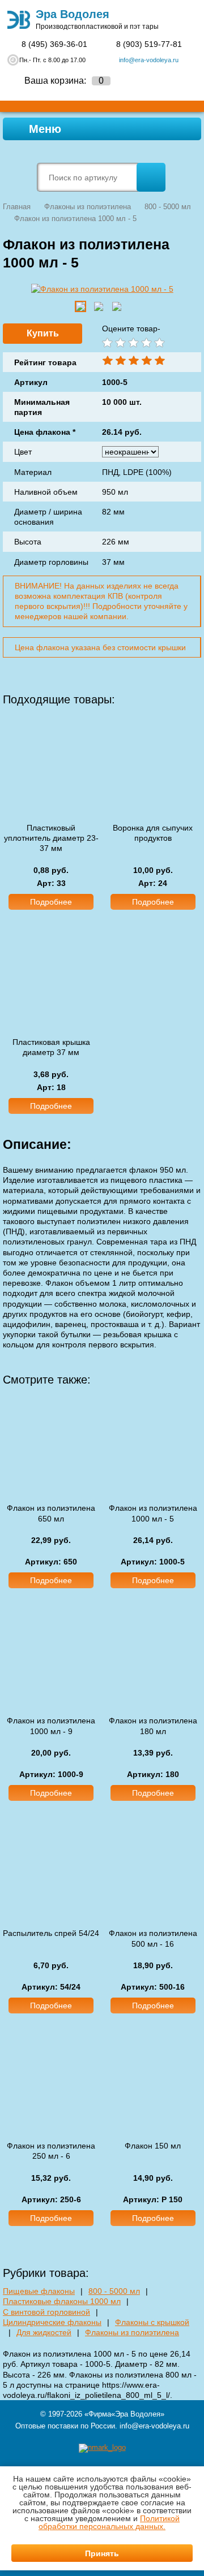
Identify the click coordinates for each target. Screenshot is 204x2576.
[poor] (119, 343)
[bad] (106, 343)
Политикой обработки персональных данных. (109, 2522)
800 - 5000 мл (114, 2291)
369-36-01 (54, 44)
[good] (145, 343)
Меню (43, 129)
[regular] (132, 343)
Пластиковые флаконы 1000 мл (62, 2301)
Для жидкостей (44, 2332)
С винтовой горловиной (46, 2312)
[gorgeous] (158, 343)
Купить (43, 333)
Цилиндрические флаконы (52, 2322)
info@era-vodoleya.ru (149, 60)
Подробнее (51, 902)
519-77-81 (149, 44)
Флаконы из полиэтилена (132, 2332)
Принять (102, 2553)
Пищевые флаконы (39, 2291)
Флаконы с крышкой (152, 2322)
